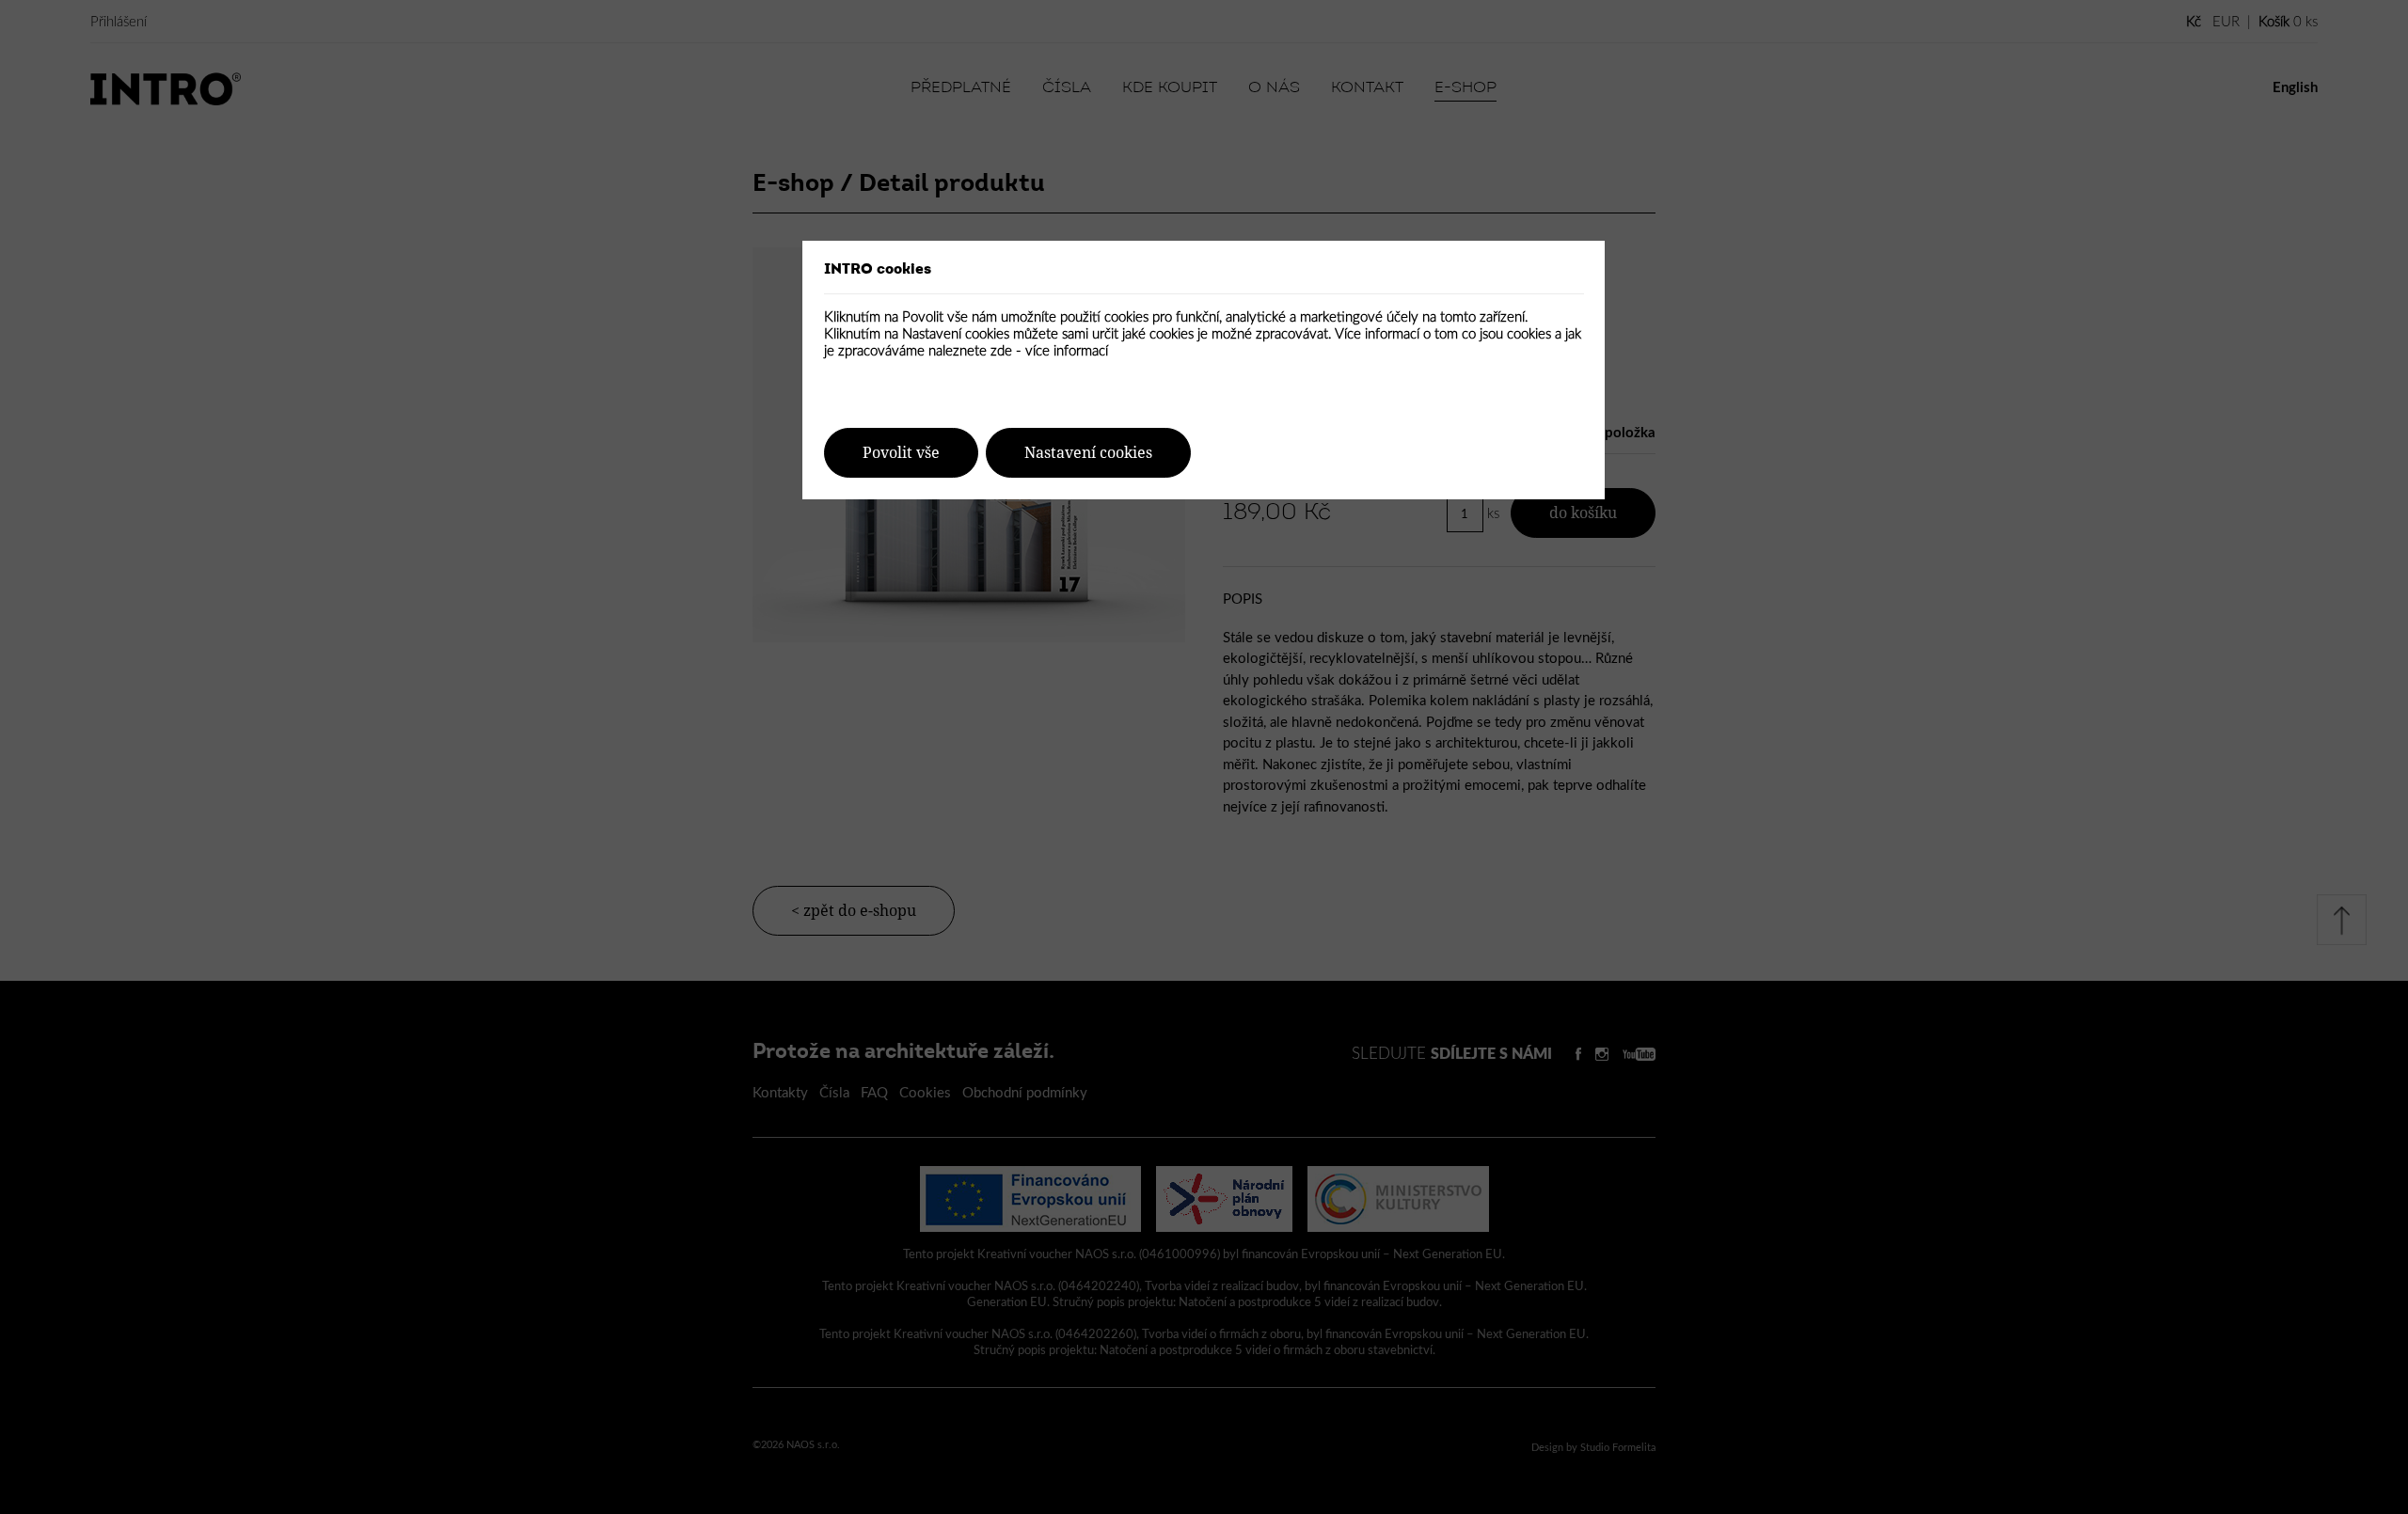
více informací (1067, 351)
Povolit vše (901, 453)
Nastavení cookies (1088, 453)
